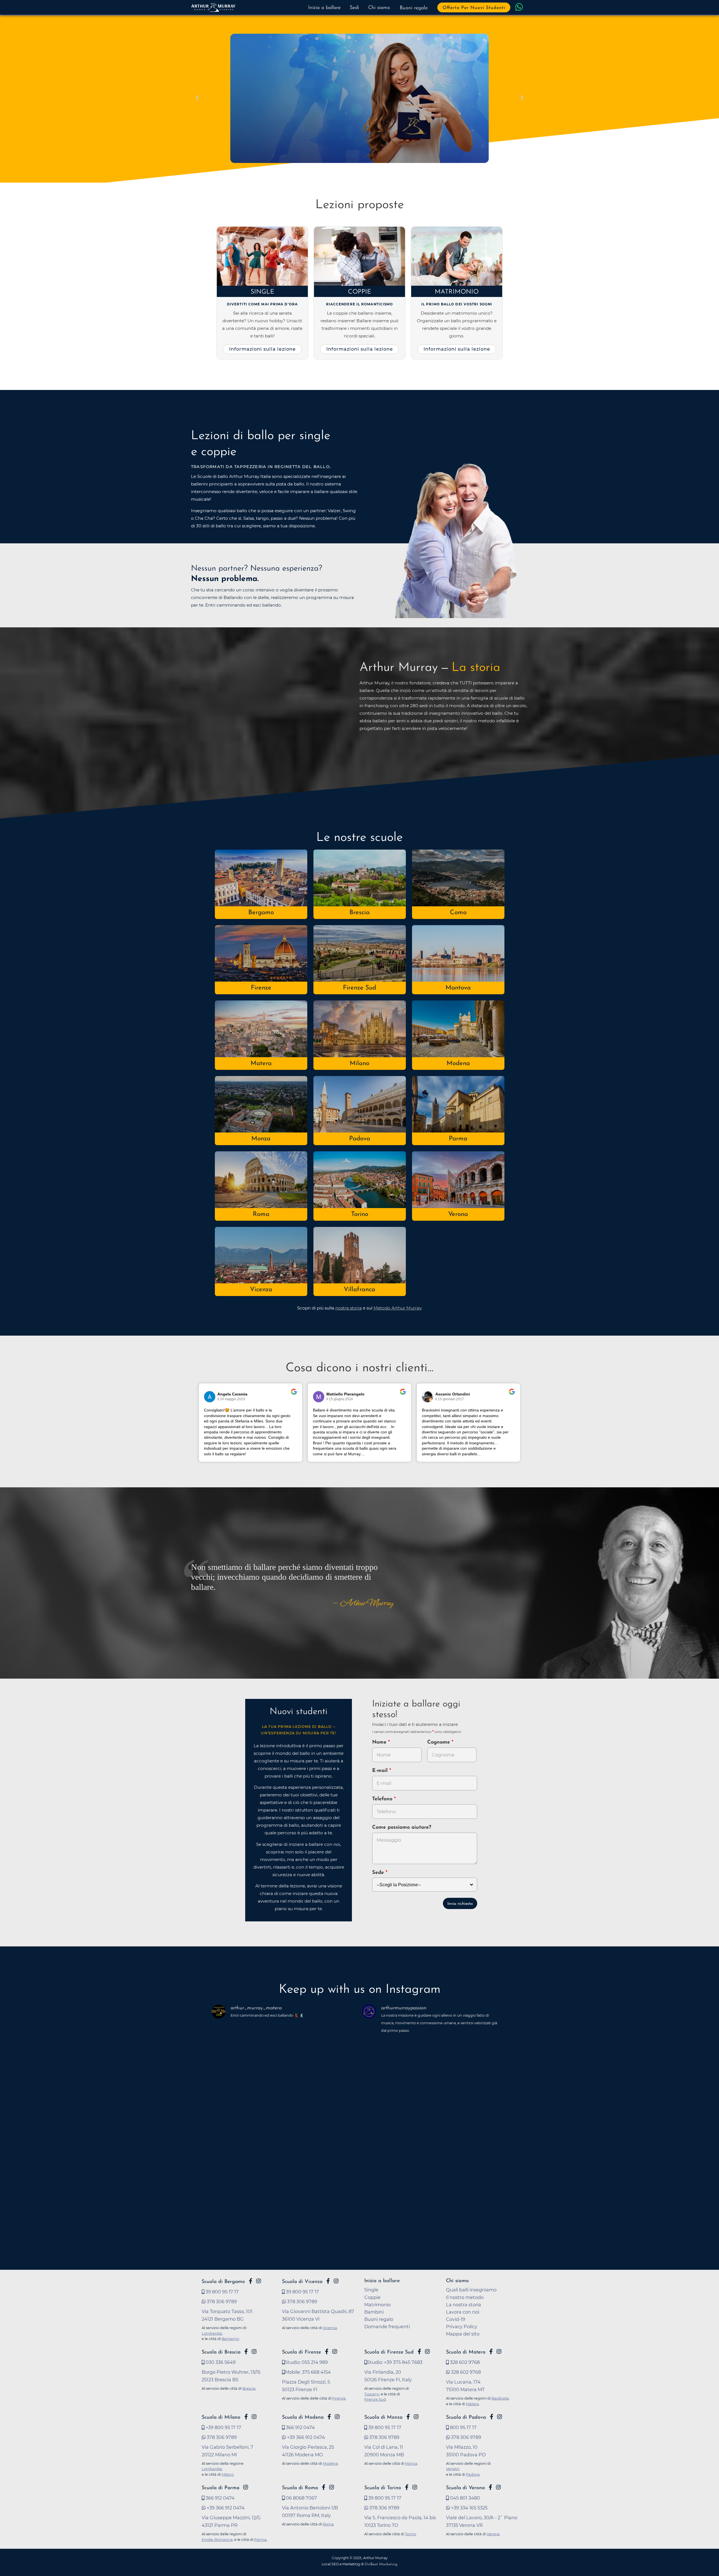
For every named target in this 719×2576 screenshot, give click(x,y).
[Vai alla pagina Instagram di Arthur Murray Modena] (337, 2417)
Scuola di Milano (221, 2417)
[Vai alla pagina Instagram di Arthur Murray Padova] (500, 2417)
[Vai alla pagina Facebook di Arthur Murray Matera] (491, 2352)
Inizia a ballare (324, 8)
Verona (458, 1214)
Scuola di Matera (466, 2352)
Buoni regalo (414, 8)
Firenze (261, 988)
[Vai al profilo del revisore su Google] (210, 1397)
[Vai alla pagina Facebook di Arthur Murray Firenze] (327, 2352)
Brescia (359, 913)
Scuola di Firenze (302, 2352)
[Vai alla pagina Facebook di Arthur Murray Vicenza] (328, 2281)
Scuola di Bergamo (223, 2282)
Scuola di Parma (220, 2488)
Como (458, 913)
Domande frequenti (387, 2327)
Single (262, 292)
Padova (360, 1139)
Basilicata (500, 2398)
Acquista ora (252, 133)
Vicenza (261, 1290)
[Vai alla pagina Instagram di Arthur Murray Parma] (246, 2487)
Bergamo (261, 913)
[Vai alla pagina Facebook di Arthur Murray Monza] (408, 2417)
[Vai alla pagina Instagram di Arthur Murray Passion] (259, 2281)
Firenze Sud (359, 988)
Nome (379, 1742)
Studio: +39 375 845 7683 (395, 2362)
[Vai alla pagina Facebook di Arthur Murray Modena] (329, 2417)
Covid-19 (456, 2319)
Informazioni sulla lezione (262, 349)
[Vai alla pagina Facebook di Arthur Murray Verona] (490, 2487)
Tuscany (372, 2394)
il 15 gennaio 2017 (450, 1399)
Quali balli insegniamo (471, 2290)
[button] (197, 98)
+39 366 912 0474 (305, 2437)
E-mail (381, 1771)
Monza (261, 1139)
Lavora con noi (463, 2312)
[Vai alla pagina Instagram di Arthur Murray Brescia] (254, 2352)
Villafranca (359, 1290)
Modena (458, 1064)
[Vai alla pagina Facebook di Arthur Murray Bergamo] (251, 2281)
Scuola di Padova (466, 2417)
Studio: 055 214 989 (306, 2362)
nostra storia (349, 1308)
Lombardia (212, 2333)
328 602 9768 (464, 2362)
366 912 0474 (300, 2427)
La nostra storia (464, 2305)
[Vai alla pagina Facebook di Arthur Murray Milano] (246, 2417)
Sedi (354, 8)
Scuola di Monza (383, 2417)
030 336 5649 (220, 2362)
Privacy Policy (462, 2327)
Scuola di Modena (303, 2417)
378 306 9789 (221, 2302)
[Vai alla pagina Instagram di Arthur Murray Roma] (332, 2487)
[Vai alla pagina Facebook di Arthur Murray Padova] (492, 2417)
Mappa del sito (463, 2334)
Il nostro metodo (465, 2297)
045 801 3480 (464, 2498)
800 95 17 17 (463, 2427)
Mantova (458, 988)
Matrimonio (457, 292)
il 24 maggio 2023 (231, 1399)
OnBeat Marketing (381, 2564)
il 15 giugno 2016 (340, 1399)
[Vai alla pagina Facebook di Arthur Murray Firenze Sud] (419, 2352)
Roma (261, 1214)
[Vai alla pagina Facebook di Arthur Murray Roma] (324, 2487)
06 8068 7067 (301, 2498)
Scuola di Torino (383, 2488)
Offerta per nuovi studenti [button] (474, 8)
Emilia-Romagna (217, 2539)
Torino (360, 1214)
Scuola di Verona (465, 2488)
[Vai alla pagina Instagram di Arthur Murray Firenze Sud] (427, 2352)
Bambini (374, 2312)
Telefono (383, 1799)
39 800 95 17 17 (222, 2292)
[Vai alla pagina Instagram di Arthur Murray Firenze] (335, 2352)
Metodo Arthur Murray (397, 1308)
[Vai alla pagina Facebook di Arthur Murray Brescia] (246, 2352)
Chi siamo (379, 8)
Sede (378, 1873)
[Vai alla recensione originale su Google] (294, 1395)
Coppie (360, 292)
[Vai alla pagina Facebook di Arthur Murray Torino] (407, 2487)
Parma (458, 1139)
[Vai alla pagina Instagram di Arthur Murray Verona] (498, 2487)
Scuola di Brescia (221, 2352)
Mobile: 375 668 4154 (308, 2372)
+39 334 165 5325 (469, 2508)
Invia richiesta (460, 1904)
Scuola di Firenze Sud (389, 2352)
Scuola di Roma (300, 2488)
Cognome (439, 1742)
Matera (261, 1064)
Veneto (452, 2469)
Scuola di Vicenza (302, 2282)
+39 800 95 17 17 (223, 2427)
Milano (359, 1064)
